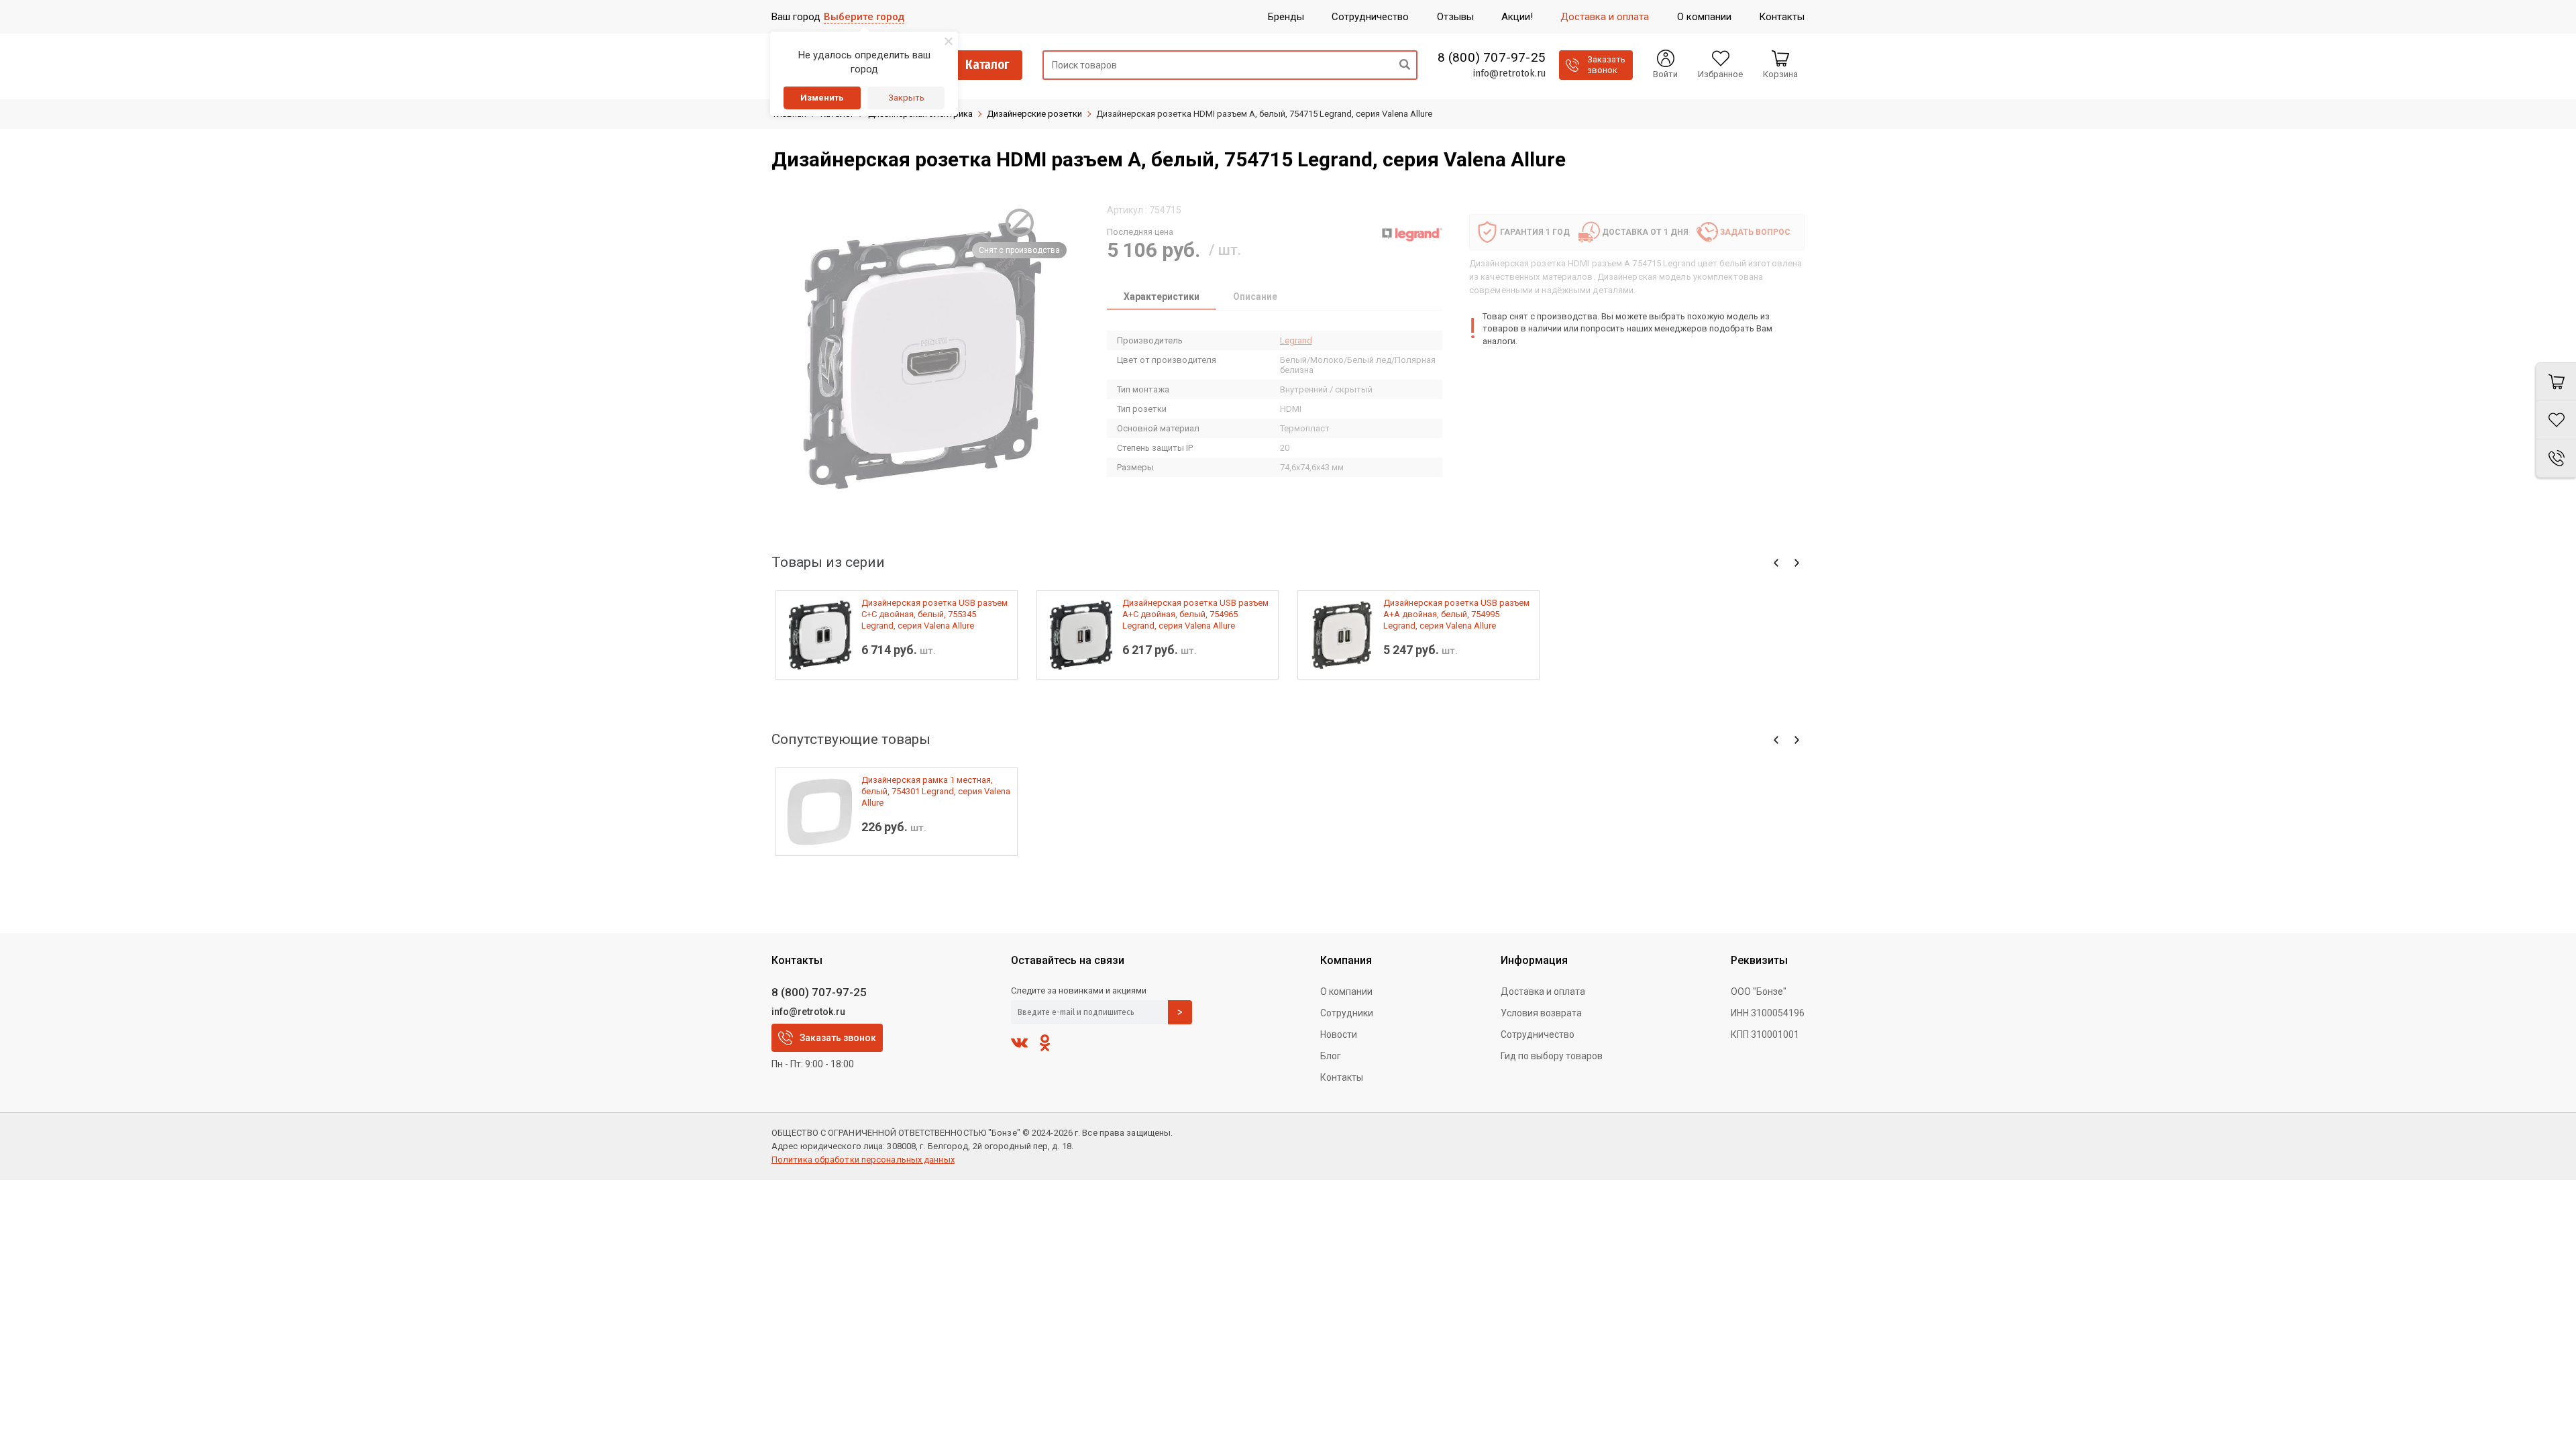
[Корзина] (2556, 382)
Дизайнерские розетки (1034, 114)
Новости (1339, 1034)
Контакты (1342, 1077)
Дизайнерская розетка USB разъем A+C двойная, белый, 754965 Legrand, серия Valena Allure (1195, 614)
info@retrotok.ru (1509, 73)
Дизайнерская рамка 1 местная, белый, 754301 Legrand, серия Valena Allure (936, 791)
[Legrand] (1412, 234)
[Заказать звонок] (2556, 459)
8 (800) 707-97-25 (1492, 58)
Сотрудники (1347, 1013)
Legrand (1296, 340)
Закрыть (906, 98)
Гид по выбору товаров (1552, 1056)
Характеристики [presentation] (1162, 297)
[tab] (1162, 298)
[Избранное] (2556, 420)
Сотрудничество (1538, 1034)
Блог (1331, 1056)
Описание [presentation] (1255, 297)
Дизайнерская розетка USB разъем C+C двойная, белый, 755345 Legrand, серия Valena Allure (934, 614)
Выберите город (864, 17)
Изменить (822, 98)
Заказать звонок (838, 1038)
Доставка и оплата (1543, 991)
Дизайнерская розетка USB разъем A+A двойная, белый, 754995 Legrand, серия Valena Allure (1456, 614)
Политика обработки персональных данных (863, 1160)
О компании (1346, 991)
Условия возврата (1541, 1013)
